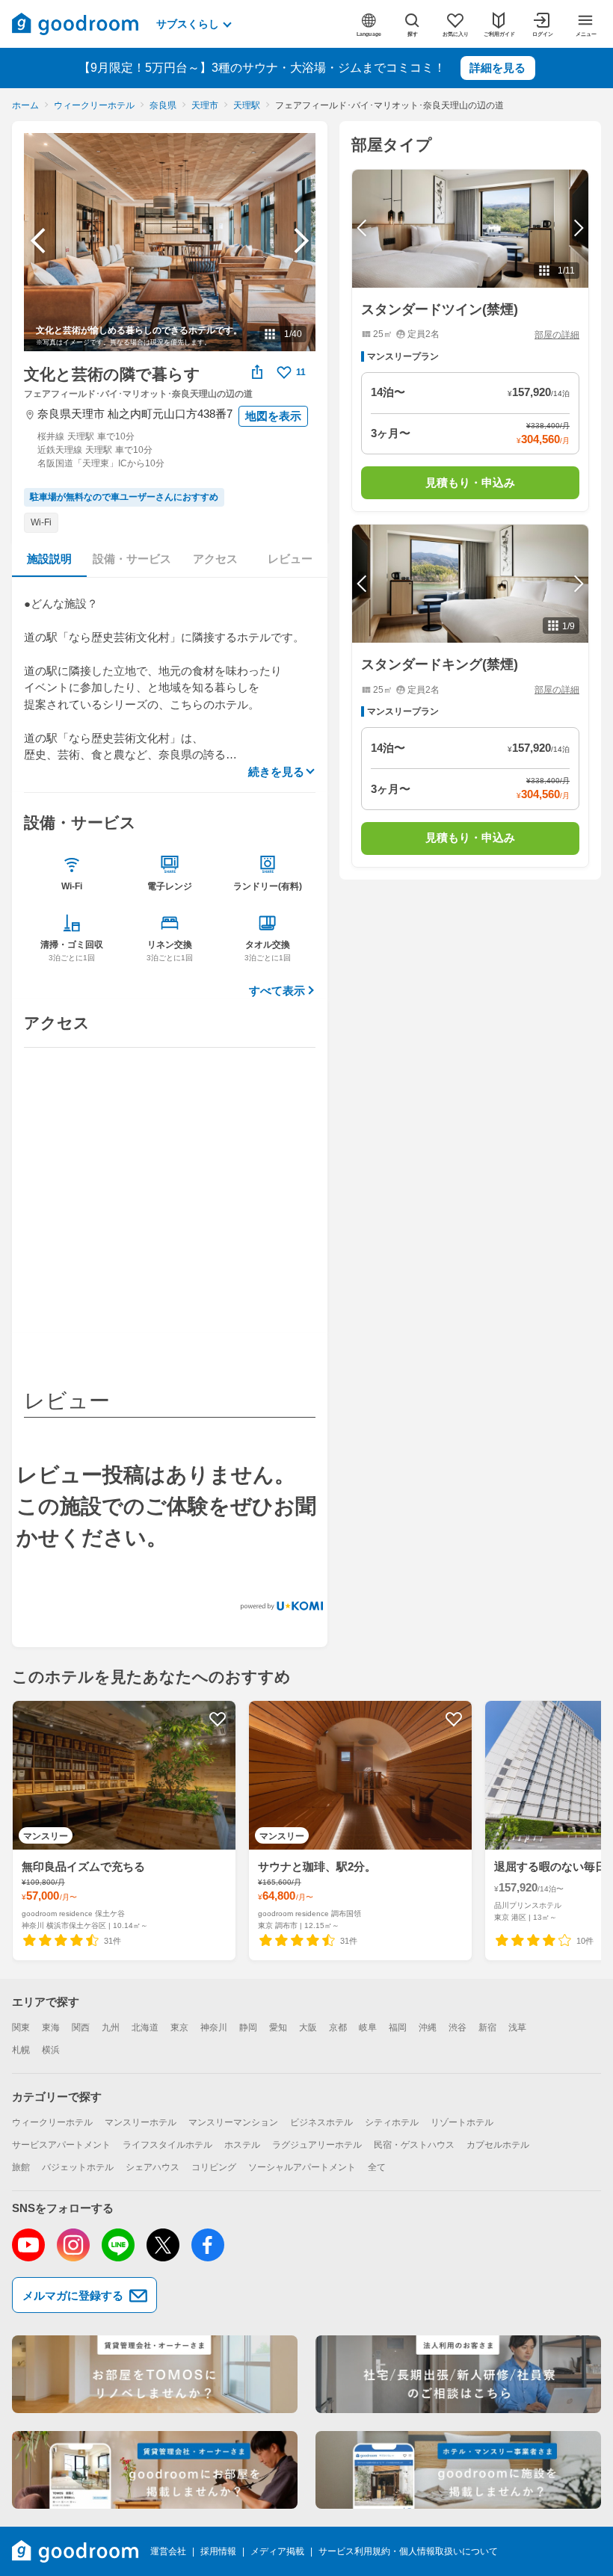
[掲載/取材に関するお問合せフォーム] (458, 2470)
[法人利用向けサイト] (458, 2374)
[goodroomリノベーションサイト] (155, 2374)
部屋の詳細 (557, 335)
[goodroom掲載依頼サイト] (155, 2470)
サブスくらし (188, 24)
